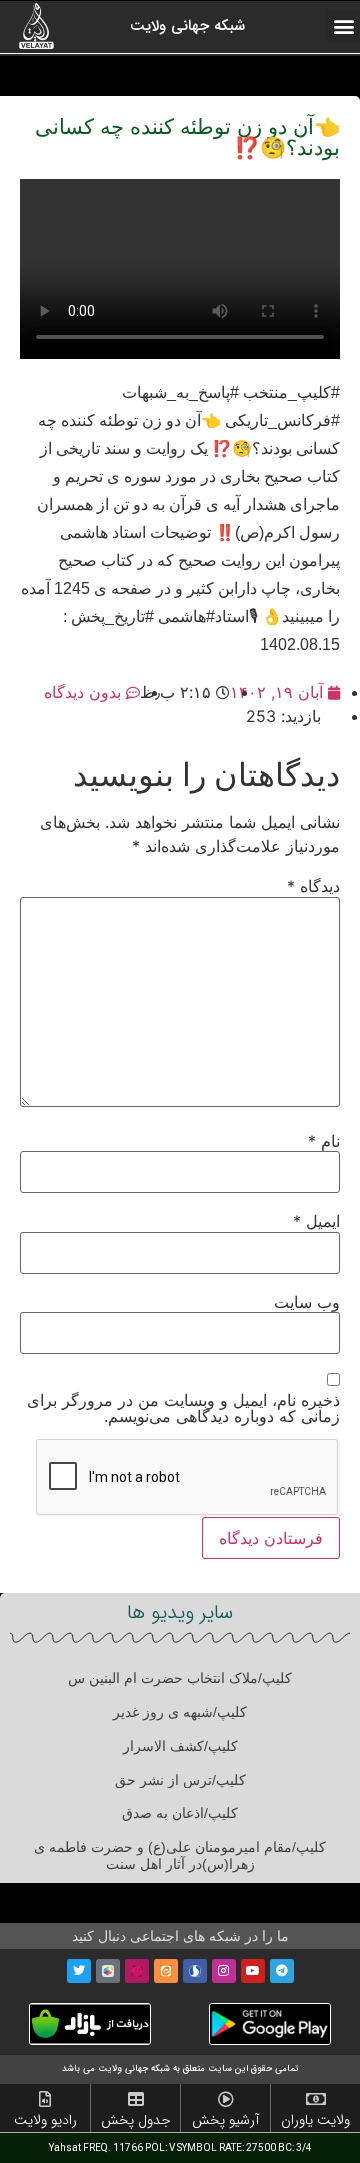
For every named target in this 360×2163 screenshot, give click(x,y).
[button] (343, 26)
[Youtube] (253, 1971)
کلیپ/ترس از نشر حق (180, 1780)
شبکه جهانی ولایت (187, 26)
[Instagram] (224, 1971)
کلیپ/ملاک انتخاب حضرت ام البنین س (180, 1678)
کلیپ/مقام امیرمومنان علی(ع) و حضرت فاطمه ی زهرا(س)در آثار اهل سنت (180, 1855)
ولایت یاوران (315, 2120)
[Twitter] (79, 1971)
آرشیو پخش (225, 2120)
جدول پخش (136, 2120)
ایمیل (316, 1221)
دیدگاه (313, 886)
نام (324, 1141)
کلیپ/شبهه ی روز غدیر (180, 1712)
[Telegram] (282, 1971)
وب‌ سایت (307, 1302)
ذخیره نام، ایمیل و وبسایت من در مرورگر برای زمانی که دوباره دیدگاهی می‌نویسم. (183, 1408)
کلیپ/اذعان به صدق (180, 1813)
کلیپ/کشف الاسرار (180, 1746)
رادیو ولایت (45, 2120)
